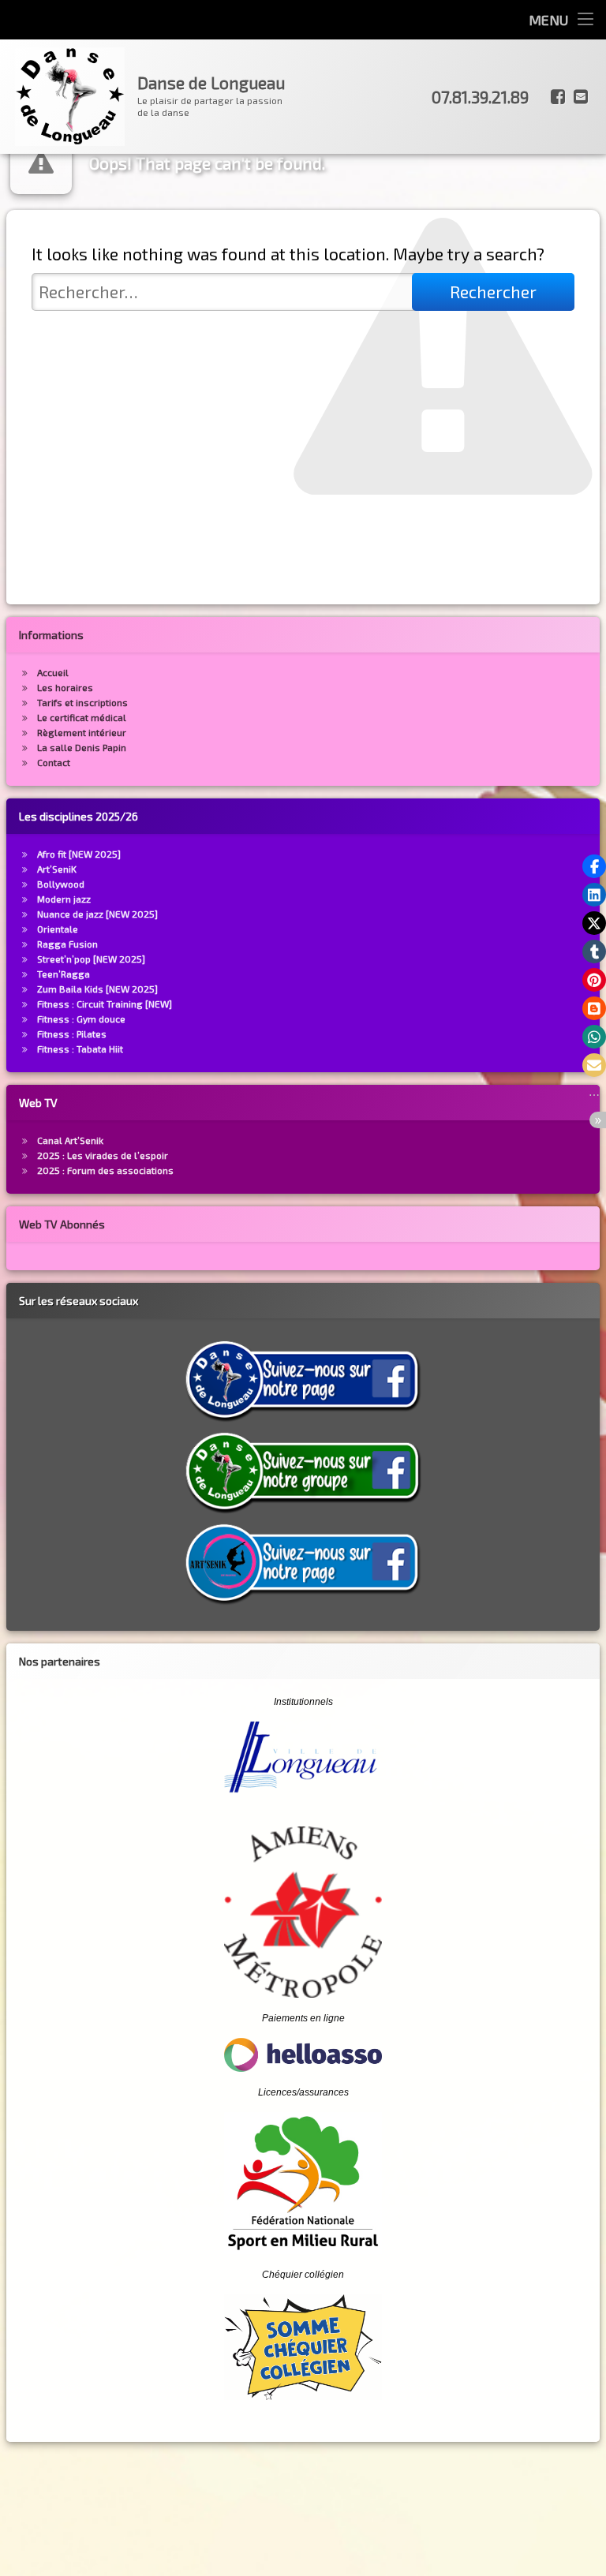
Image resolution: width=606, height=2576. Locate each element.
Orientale (58, 929)
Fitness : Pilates (72, 1034)
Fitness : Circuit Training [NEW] (105, 1004)
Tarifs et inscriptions (82, 702)
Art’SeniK (57, 869)
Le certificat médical (82, 717)
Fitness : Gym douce (81, 1019)
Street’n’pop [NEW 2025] (91, 959)
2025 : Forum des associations (105, 1170)
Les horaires (65, 687)
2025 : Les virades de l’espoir (103, 1155)
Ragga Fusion (67, 944)
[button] (594, 866)
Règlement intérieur (82, 732)
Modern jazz (64, 899)
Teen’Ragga (64, 974)
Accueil (53, 672)
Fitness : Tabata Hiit (80, 1049)
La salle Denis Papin (82, 747)
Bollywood (61, 884)
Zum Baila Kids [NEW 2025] (97, 989)
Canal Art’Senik (70, 1140)
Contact (54, 762)
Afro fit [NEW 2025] (79, 854)
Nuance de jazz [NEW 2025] (97, 914)
